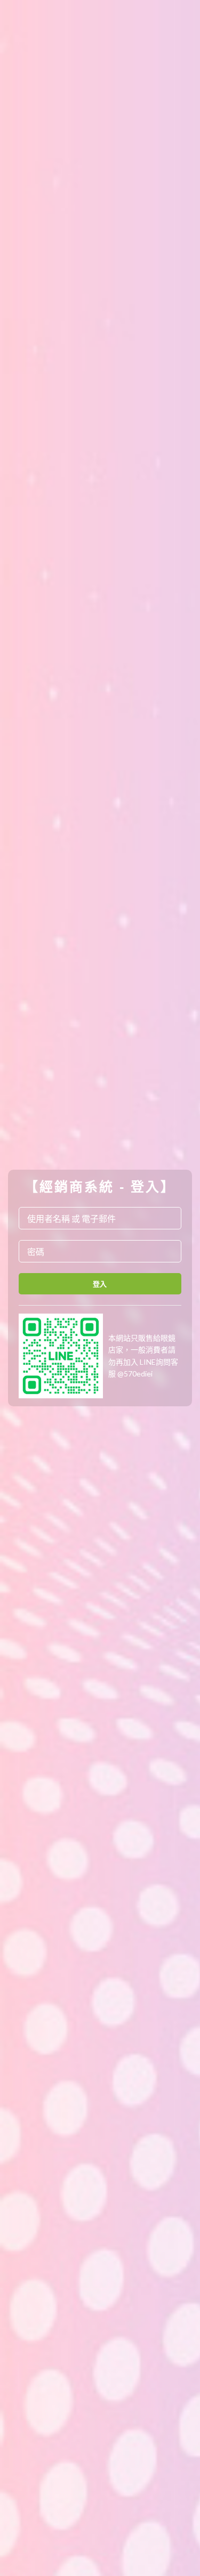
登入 (100, 1284)
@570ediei (135, 1374)
